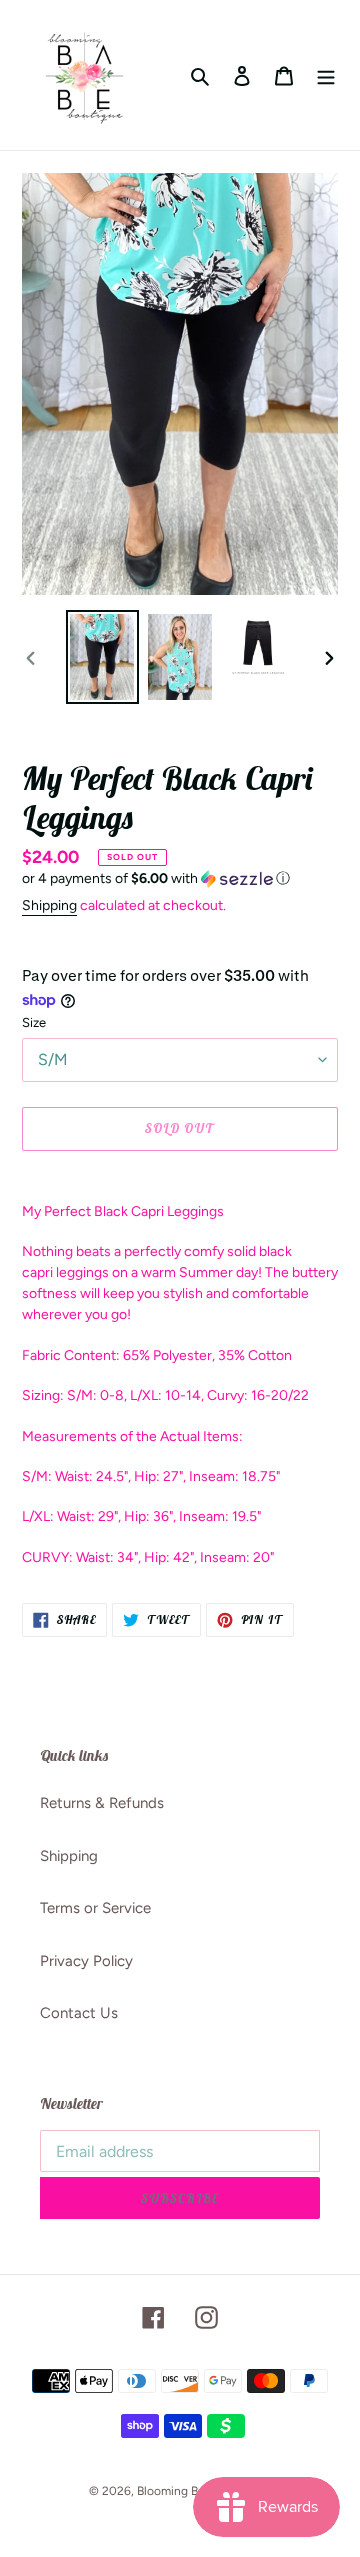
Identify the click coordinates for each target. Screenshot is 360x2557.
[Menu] (326, 75)
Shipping (49, 905)
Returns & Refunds (102, 1803)
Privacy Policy (86, 1961)
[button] (156, 879)
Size (34, 1022)
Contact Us (79, 2013)
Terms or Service (95, 1908)
